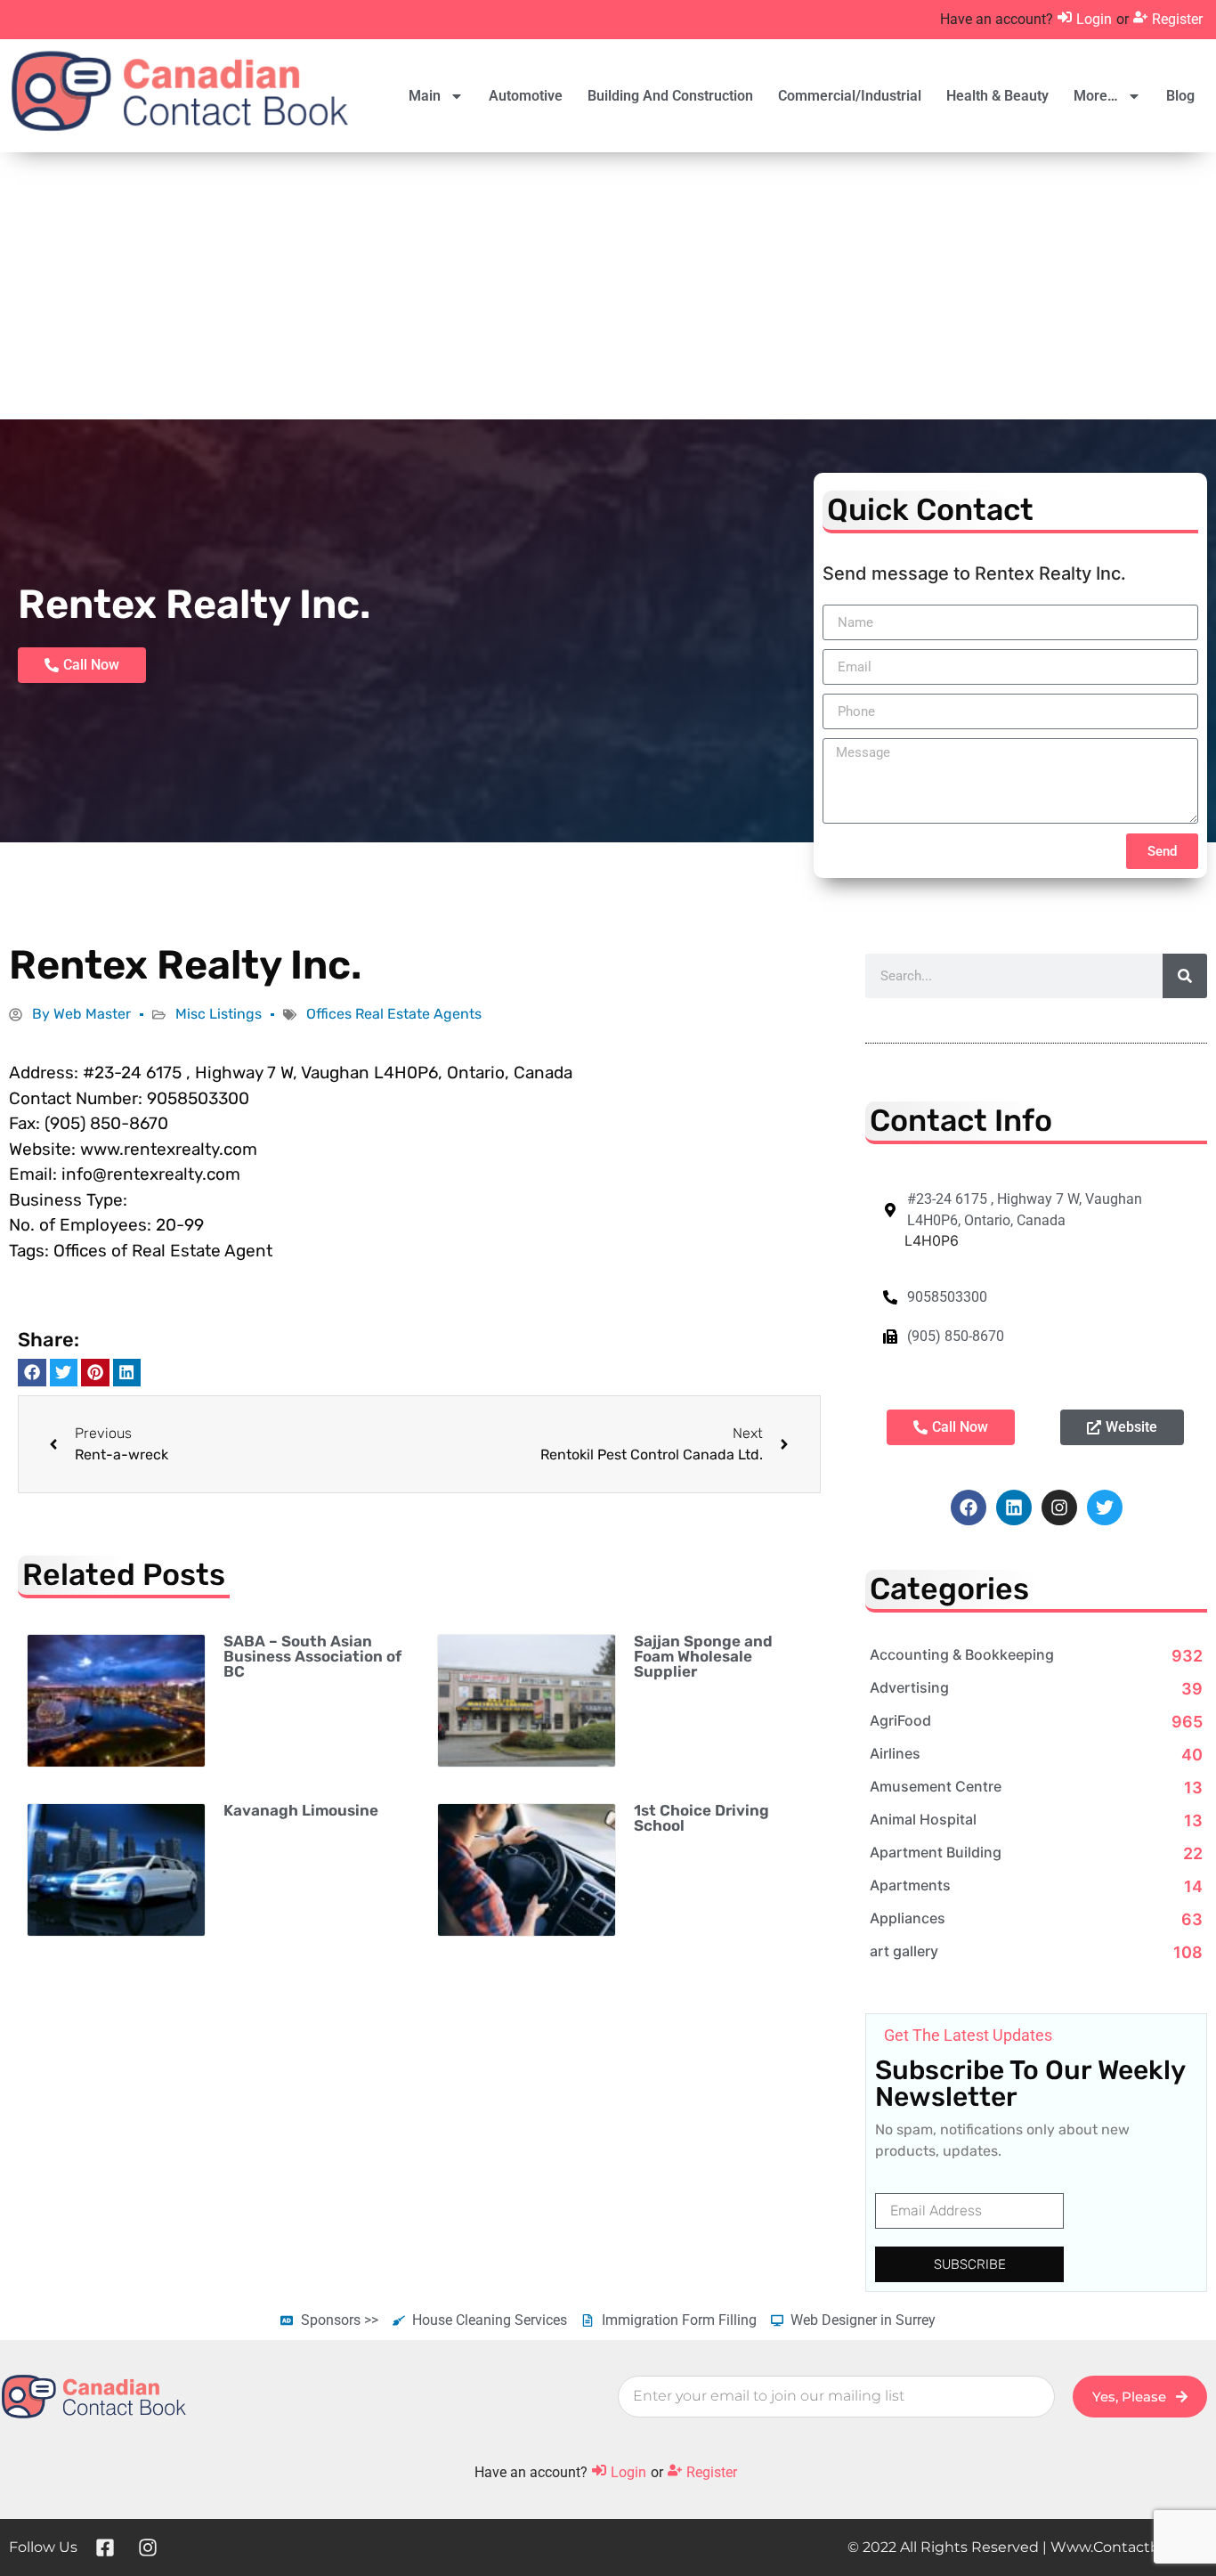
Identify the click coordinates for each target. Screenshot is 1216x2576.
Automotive (526, 96)
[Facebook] (969, 1507)
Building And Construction (670, 96)
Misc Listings (219, 1014)
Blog (1180, 96)
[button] (32, 1373)
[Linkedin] (1014, 1507)
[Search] (1185, 976)
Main (425, 96)
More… (1096, 96)
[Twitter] (1105, 1507)
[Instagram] (1059, 1507)
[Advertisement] (608, 286)
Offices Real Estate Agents (394, 1014)
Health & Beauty (997, 96)
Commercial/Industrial (850, 96)
